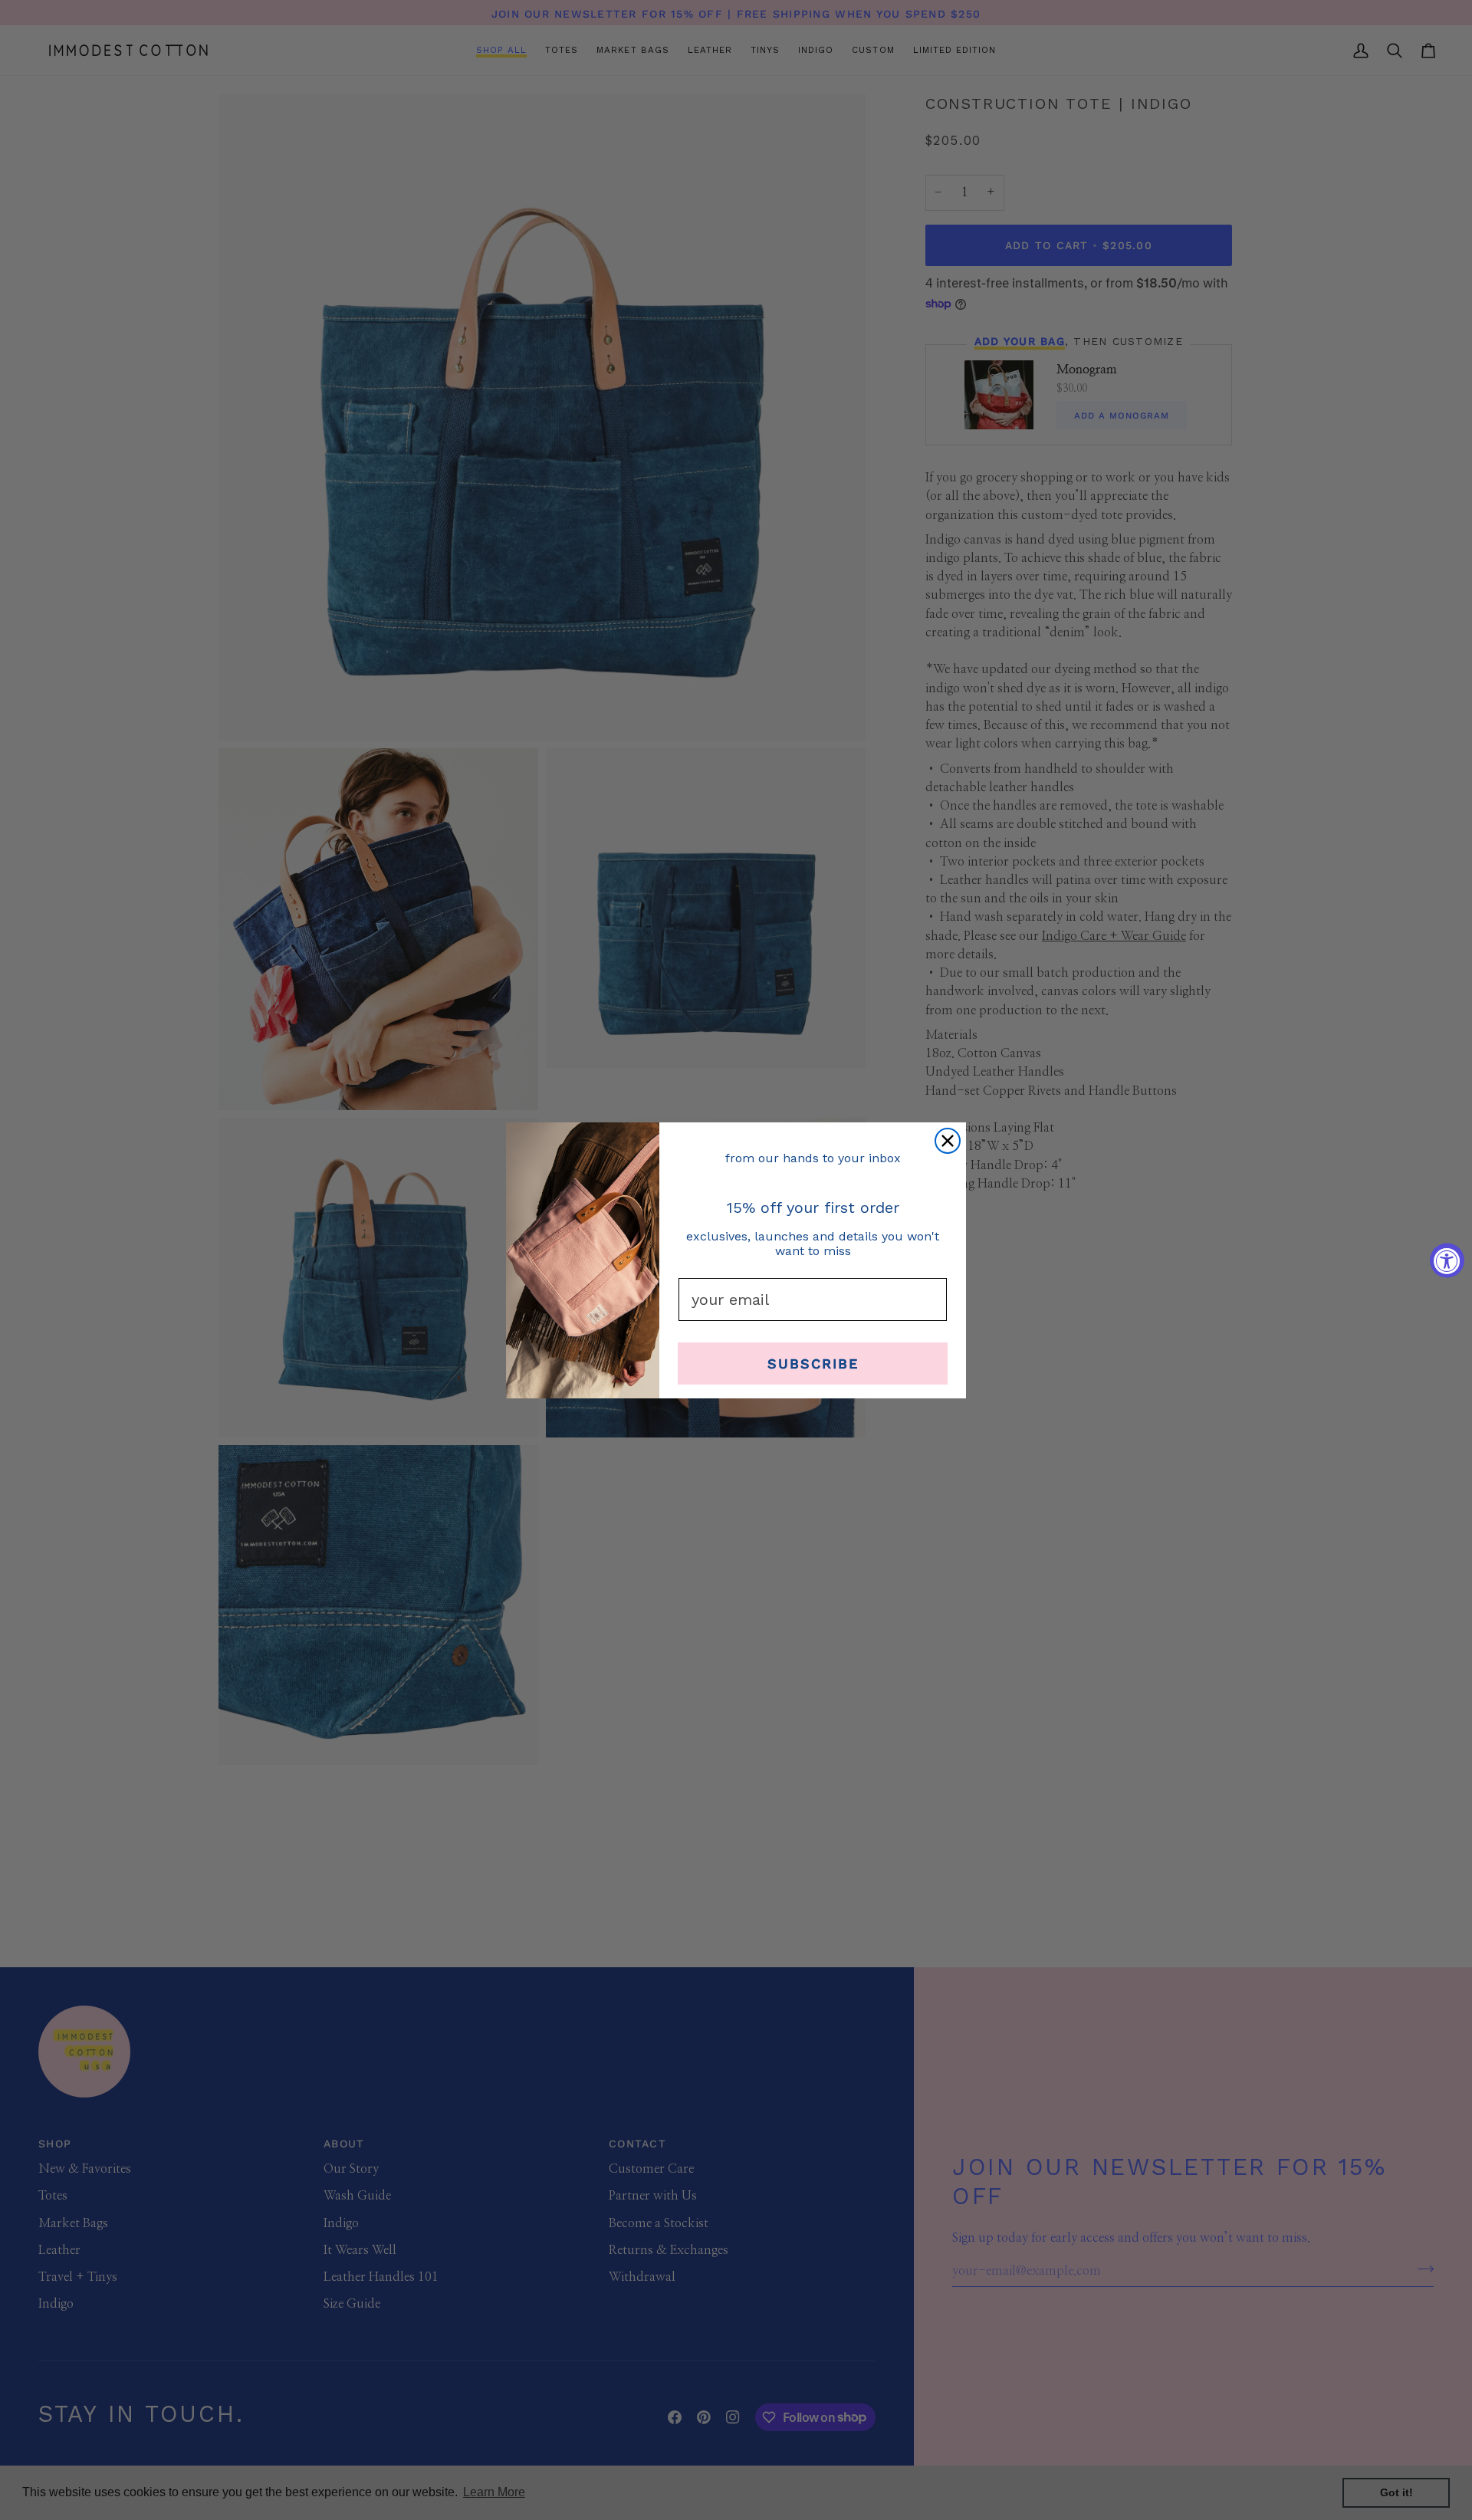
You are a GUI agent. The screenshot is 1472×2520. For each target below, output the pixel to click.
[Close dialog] (948, 1141)
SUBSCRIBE (813, 1363)
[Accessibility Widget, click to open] (1447, 1260)
